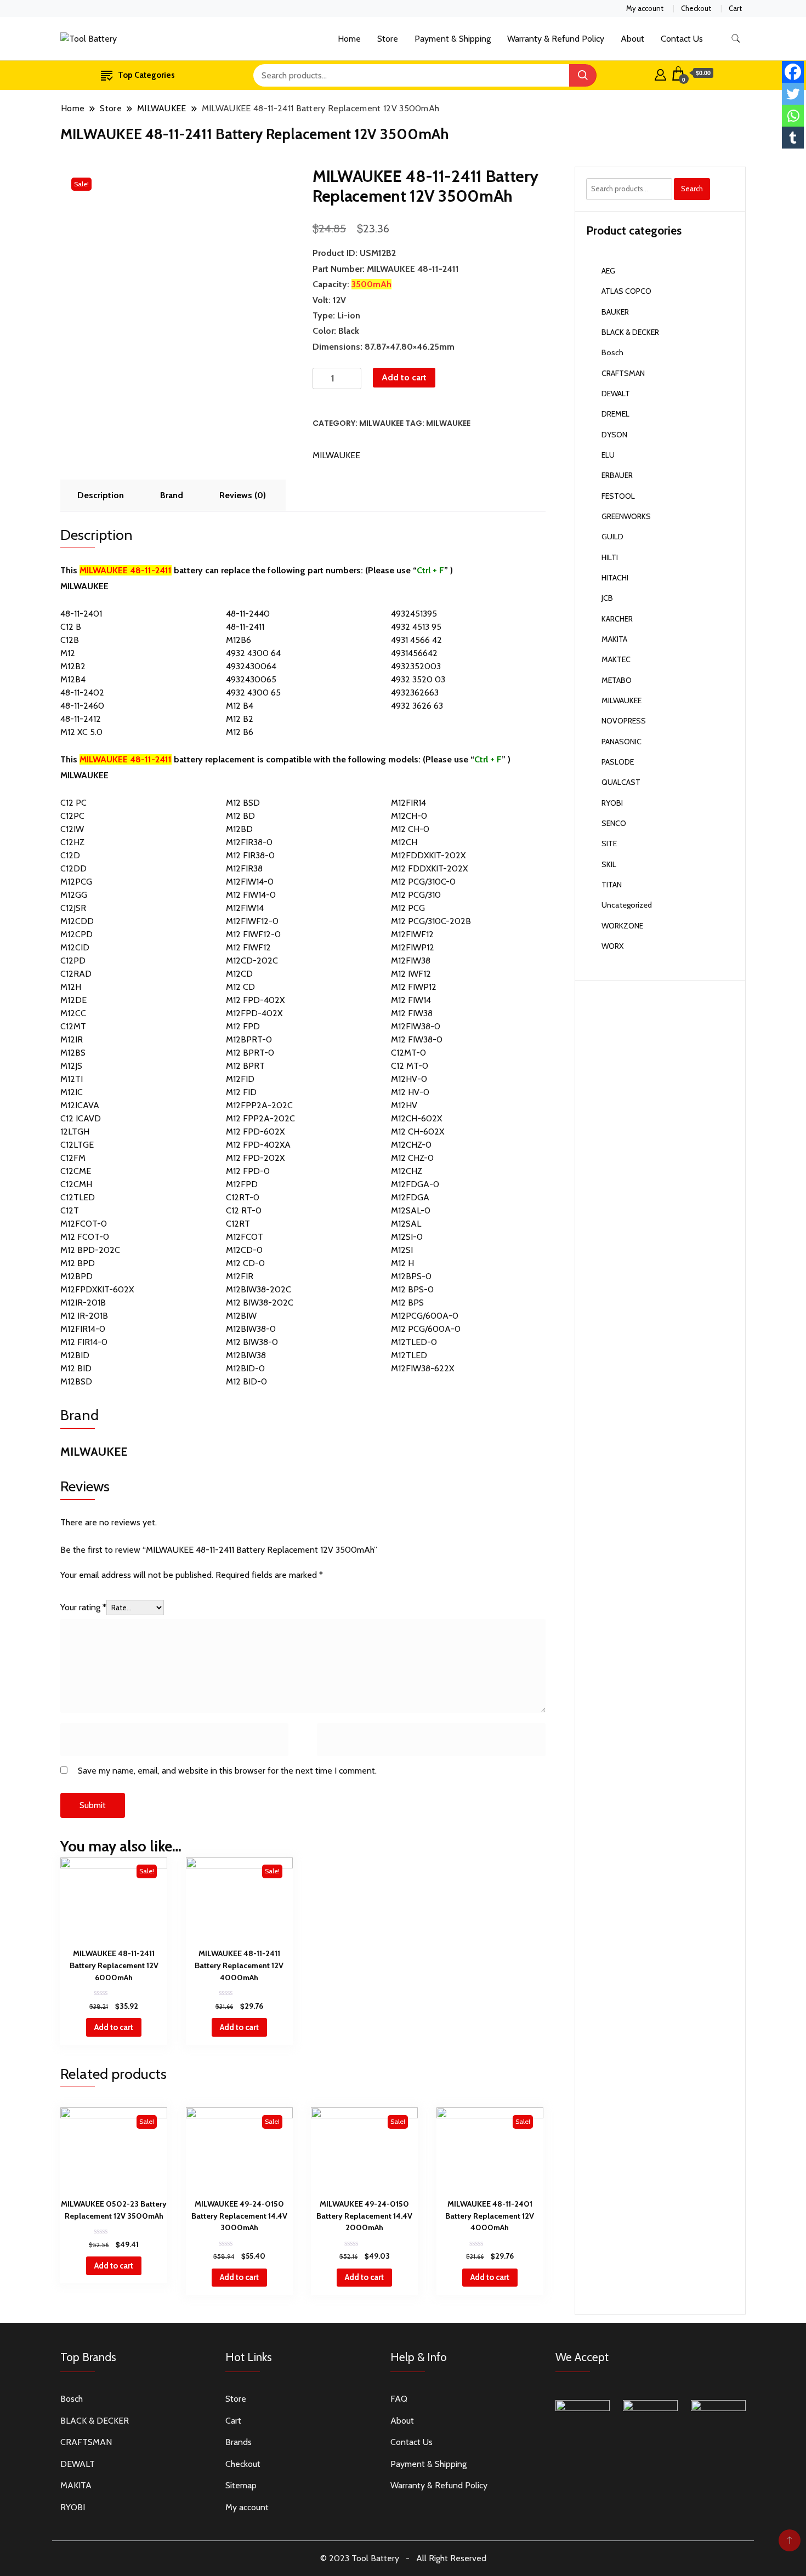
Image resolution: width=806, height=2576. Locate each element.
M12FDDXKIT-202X (428, 855)
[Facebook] (793, 72)
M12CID (75, 947)
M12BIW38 (246, 1355)
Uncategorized (627, 905)
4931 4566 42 (416, 640)
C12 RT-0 (244, 1210)
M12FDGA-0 (415, 1184)
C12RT (238, 1224)
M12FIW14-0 (250, 882)
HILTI (610, 557)
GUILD (612, 537)
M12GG (74, 895)
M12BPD (76, 1276)
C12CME (76, 1171)
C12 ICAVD (81, 1118)
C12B (70, 640)
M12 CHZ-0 (412, 1158)
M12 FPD (243, 1026)
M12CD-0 (244, 1250)
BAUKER (615, 312)
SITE (609, 844)
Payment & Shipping (453, 39)
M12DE (73, 1000)
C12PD (73, 961)
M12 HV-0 (410, 1092)
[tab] (101, 495)
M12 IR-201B (84, 1316)
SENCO (614, 823)
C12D (70, 855)
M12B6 (239, 640)
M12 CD (240, 987)
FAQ (399, 2399)
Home (349, 39)
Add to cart (404, 377)
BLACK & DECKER (630, 332)
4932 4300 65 (253, 693)
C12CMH (76, 1184)
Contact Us (682, 39)
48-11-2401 (81, 614)
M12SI (402, 1250)
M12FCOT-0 (84, 1224)
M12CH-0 (409, 816)
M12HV (404, 1105)
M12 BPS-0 (412, 1289)
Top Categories (146, 75)
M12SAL (406, 1224)
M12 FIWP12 (414, 987)
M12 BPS (407, 1303)
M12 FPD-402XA (258, 1145)
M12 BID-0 (246, 1381)
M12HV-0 (409, 1079)
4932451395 (414, 614)
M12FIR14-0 (83, 1329)
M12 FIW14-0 (251, 895)
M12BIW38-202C (259, 1289)
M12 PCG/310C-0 (423, 882)
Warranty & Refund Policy (556, 39)
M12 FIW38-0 (417, 1039)
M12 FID (241, 1092)
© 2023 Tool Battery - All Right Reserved (403, 2558)
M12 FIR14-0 (84, 1342)
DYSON (614, 435)
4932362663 (415, 693)
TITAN (612, 885)
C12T (70, 1210)
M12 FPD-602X (255, 1132)
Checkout (696, 8)
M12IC (72, 1092)
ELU (608, 455)
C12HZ (72, 842)
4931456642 (414, 653)
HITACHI (615, 578)
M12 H (402, 1263)
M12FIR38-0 (249, 842)
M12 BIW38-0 (252, 1342)
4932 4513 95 (416, 627)
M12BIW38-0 (251, 1329)
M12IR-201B (83, 1303)
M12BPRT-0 (249, 1039)
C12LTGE (77, 1145)
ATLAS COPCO (626, 291)
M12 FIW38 (412, 1013)
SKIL (609, 864)
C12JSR (73, 908)
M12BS (73, 1053)
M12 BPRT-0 (250, 1053)
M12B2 (73, 666)
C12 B (71, 627)
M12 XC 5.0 (81, 732)
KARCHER (617, 619)
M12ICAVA (80, 1105)
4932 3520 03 (418, 679)
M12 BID (76, 1368)
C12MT (73, 1026)
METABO (617, 680)
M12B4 (73, 679)
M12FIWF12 (412, 934)
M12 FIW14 (411, 1000)
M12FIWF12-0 (252, 921)
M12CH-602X (416, 1118)
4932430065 (251, 679)
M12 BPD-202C (90, 1250)
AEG (608, 271)
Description (101, 495)
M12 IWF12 (411, 974)
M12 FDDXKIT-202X (429, 868)
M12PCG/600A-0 (425, 1316)
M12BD (239, 829)
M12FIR (240, 1276)
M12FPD (242, 1184)
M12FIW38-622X (422, 1368)
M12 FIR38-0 (250, 855)
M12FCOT (245, 1237)
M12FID (240, 1079)
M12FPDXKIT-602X (97, 1289)
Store (388, 39)
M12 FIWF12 (248, 947)
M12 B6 (240, 732)
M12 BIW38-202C (260, 1303)
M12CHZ (407, 1171)
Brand (172, 495)
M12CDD (77, 921)
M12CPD (76, 934)
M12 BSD (243, 803)
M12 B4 (240, 706)
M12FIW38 (411, 961)
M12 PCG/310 (416, 895)
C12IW (72, 829)
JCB (607, 598)
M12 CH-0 (410, 829)
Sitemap (241, 2485)
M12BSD (76, 1381)
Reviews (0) (243, 495)
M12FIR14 (408, 803)
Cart (735, 8)
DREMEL (615, 414)
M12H (71, 987)
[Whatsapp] (793, 116)
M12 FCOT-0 (85, 1237)
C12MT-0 (408, 1053)
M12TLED (409, 1355)
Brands (239, 2442)
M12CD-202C (252, 961)
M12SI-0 (407, 1237)
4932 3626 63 (417, 706)
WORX (612, 946)
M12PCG (76, 882)
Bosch (612, 352)
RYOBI (612, 803)
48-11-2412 (81, 719)
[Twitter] (793, 94)
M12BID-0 (245, 1368)
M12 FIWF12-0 (253, 934)
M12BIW (241, 1316)
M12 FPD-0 (248, 1171)
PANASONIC (621, 742)
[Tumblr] (793, 138)
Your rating (83, 1607)
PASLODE (618, 762)
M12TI (72, 1079)
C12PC (72, 816)
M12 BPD (78, 1263)
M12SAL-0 (411, 1210)
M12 (68, 653)
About (632, 39)
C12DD (73, 868)
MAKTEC (616, 659)
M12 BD (240, 816)
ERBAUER (617, 475)
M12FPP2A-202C (259, 1105)
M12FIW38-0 (416, 1026)
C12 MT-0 (410, 1066)
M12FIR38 (244, 868)
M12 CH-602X (418, 1132)
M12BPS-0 (411, 1276)
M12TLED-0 (414, 1342)
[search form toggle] (736, 39)
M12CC (73, 1013)
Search (692, 189)
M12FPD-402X (254, 1013)
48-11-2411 (245, 627)
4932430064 (251, 666)
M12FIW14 (245, 908)
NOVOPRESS (624, 721)
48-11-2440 (248, 614)
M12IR (72, 1039)
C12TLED (78, 1197)
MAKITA (614, 639)
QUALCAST (621, 782)
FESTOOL (618, 496)
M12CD (239, 974)
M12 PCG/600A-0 (426, 1329)
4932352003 (416, 666)
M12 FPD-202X (255, 1158)
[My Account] (660, 73)
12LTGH (75, 1132)
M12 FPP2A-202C (260, 1118)
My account (645, 8)
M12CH (404, 842)
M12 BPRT (245, 1066)
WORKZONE (622, 926)
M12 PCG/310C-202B (431, 921)
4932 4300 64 (253, 653)
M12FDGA (410, 1197)
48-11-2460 (82, 706)
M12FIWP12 (413, 947)
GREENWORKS (626, 516)
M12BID (75, 1355)
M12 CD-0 (245, 1263)
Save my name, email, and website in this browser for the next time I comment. (227, 1771)
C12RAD (76, 974)
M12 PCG (408, 908)
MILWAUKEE (381, 423)
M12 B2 (240, 719)
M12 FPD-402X (255, 1000)
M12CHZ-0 (411, 1145)
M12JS (71, 1066)
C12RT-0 (243, 1197)
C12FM (73, 1158)
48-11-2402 (82, 693)
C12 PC (73, 803)
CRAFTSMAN (623, 373)
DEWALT (616, 394)
